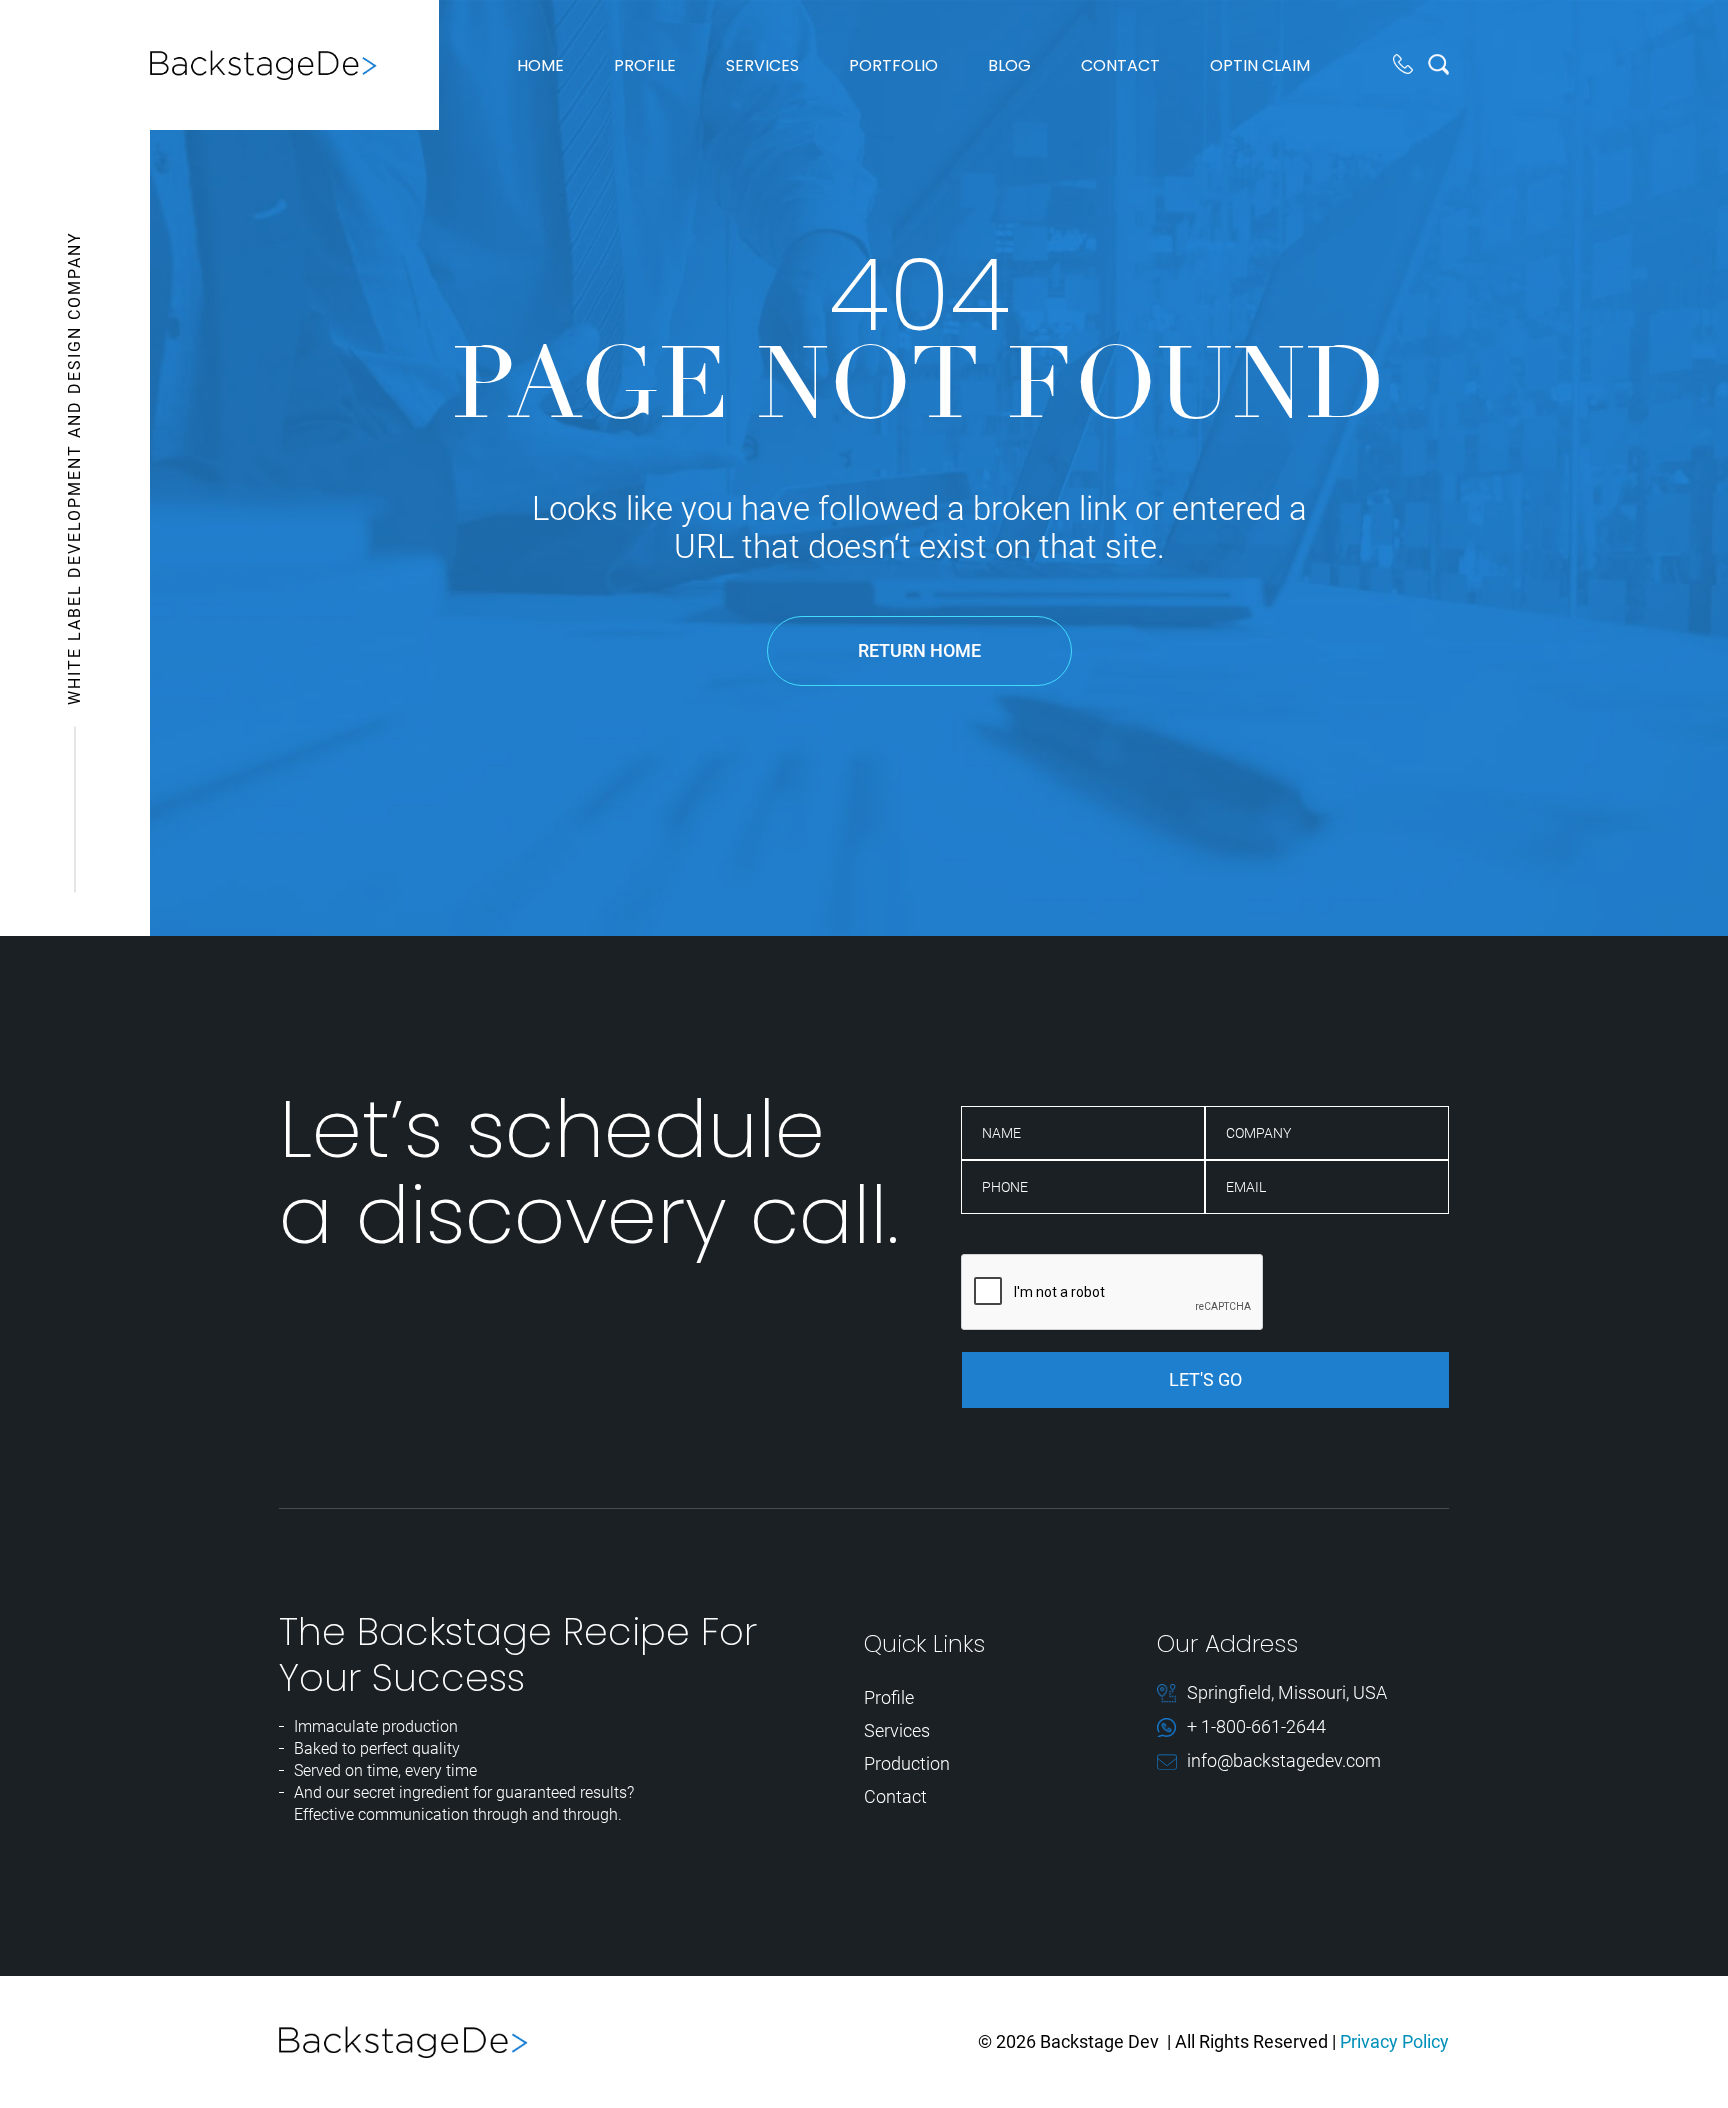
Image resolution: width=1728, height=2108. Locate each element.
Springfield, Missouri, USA (1287, 1693)
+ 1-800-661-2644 (1256, 1727)
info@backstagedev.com (1284, 1761)
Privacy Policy (1394, 2041)
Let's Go (1205, 1379)
